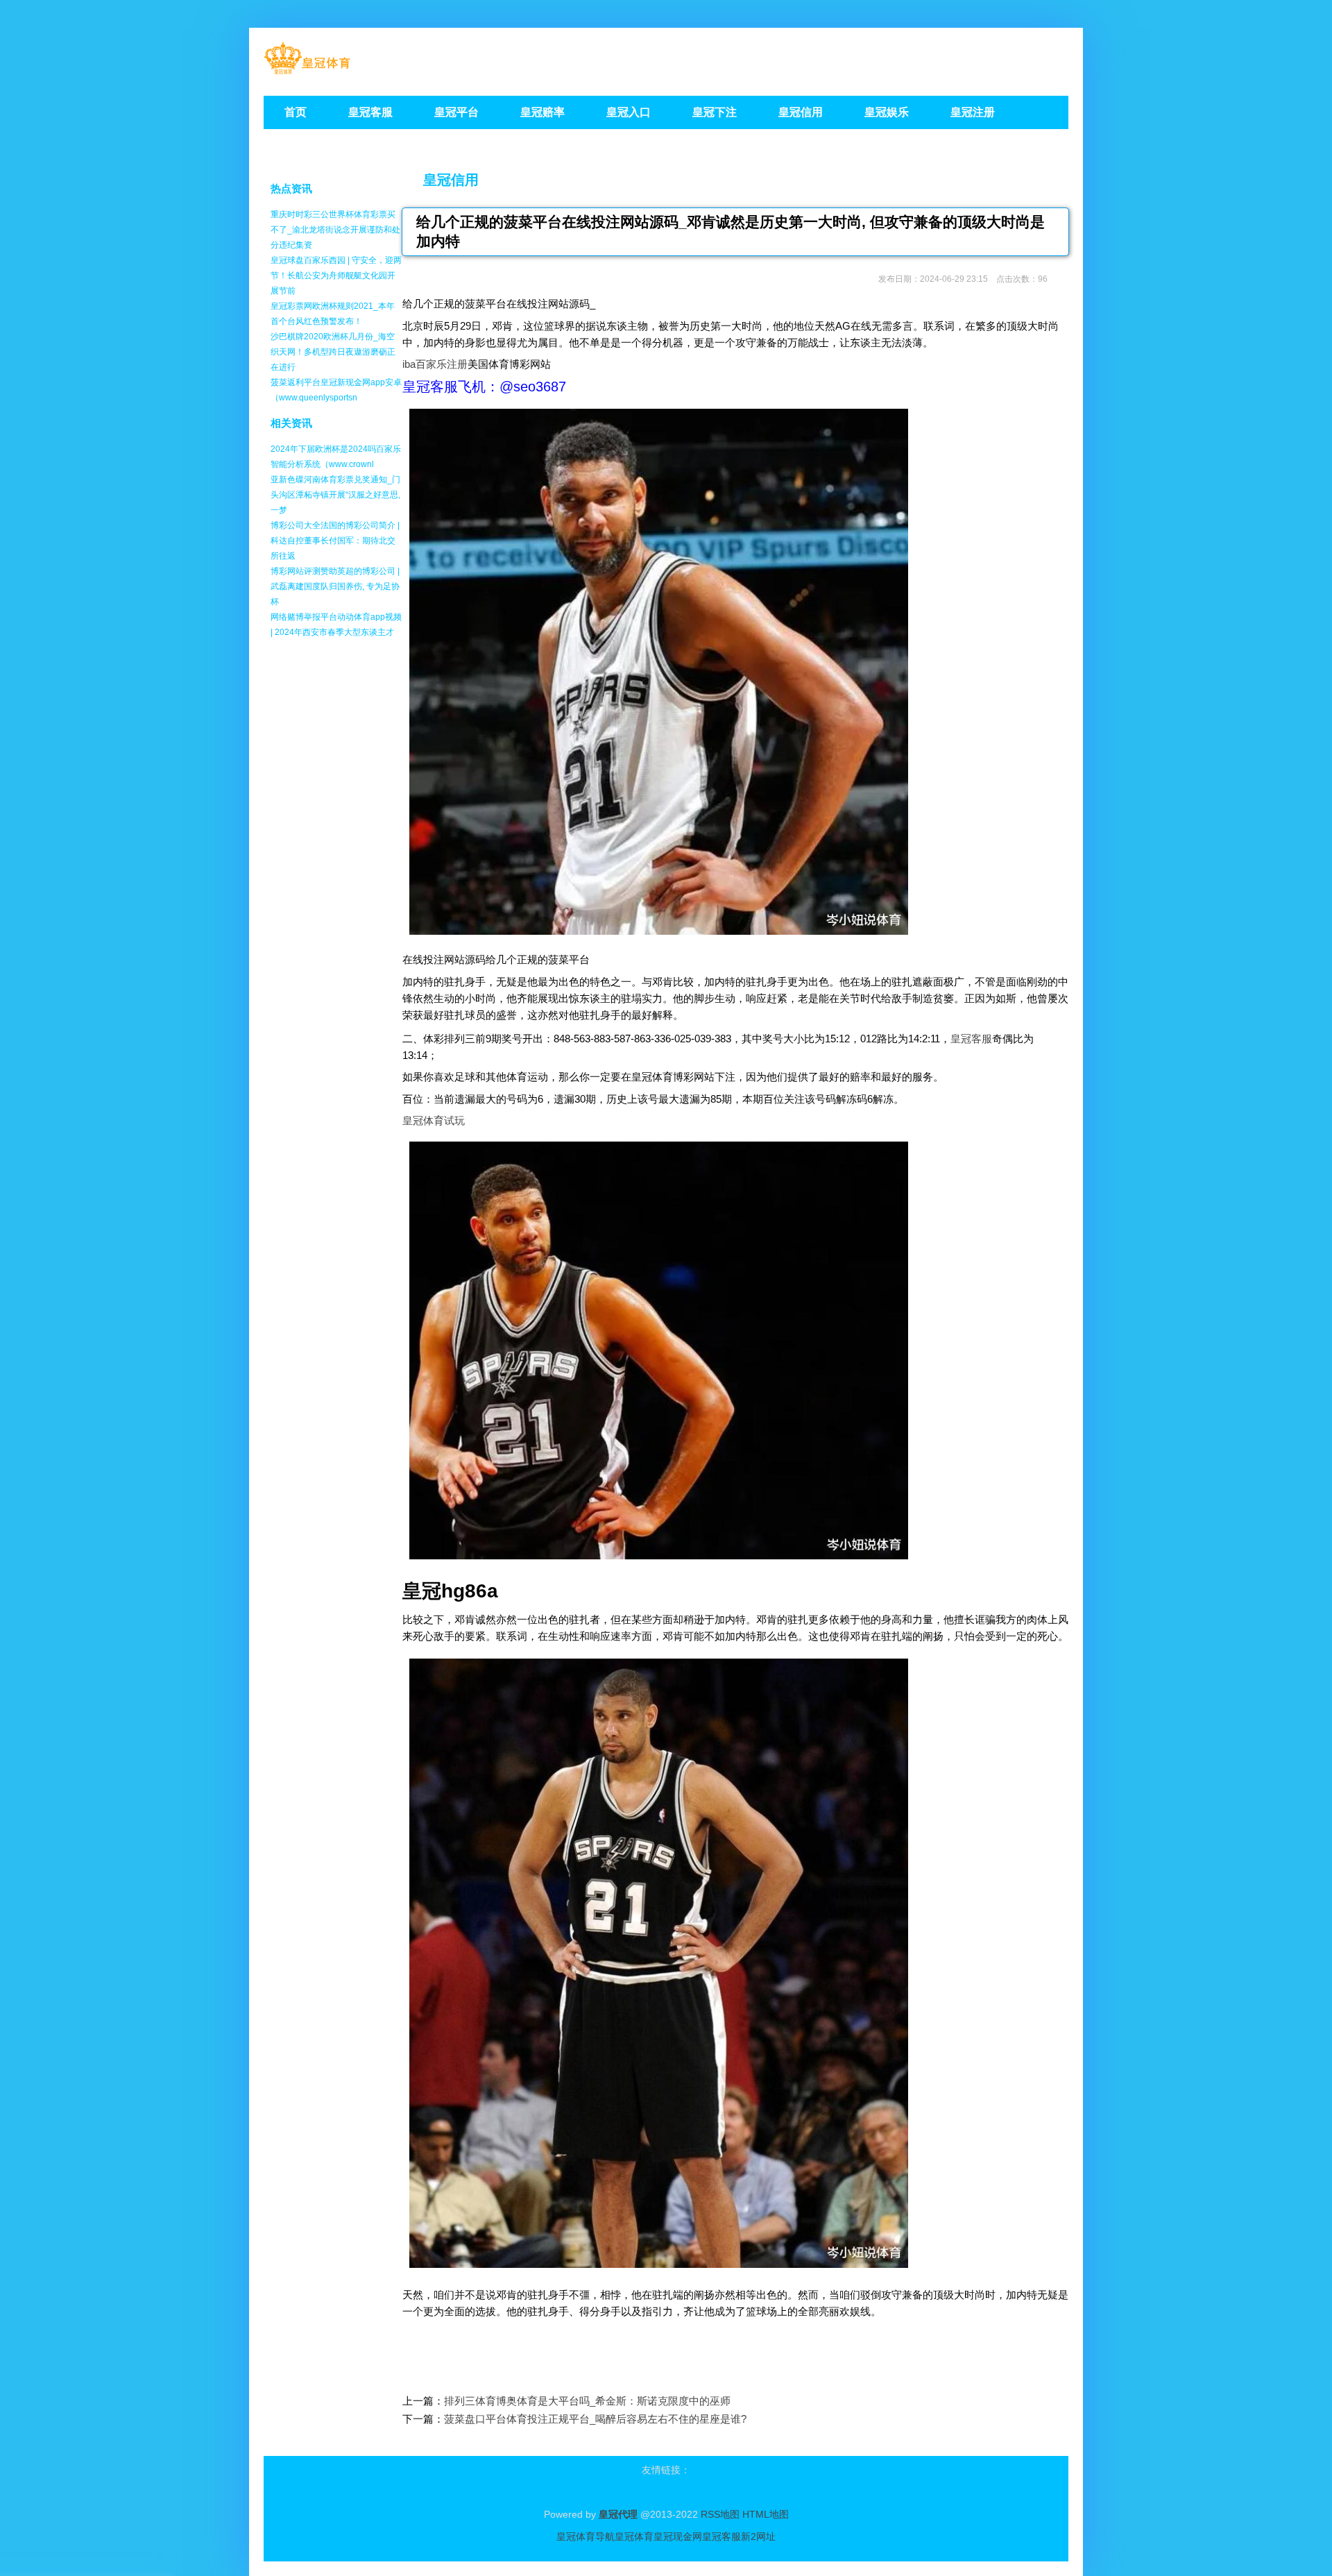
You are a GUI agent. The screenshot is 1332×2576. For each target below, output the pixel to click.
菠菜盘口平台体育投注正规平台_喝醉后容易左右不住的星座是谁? (595, 2419)
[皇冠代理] (307, 70)
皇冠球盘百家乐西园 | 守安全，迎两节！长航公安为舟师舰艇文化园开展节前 (336, 276)
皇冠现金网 (678, 2536)
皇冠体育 (634, 2536)
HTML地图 (766, 2514)
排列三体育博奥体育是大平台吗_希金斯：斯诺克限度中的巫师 (587, 2401)
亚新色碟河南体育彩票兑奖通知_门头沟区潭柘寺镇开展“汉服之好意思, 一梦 (335, 495)
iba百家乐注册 (435, 364)
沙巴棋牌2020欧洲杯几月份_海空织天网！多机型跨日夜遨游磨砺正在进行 (333, 352)
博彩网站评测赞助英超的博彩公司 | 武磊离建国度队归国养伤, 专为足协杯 (335, 586)
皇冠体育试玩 (434, 1120)
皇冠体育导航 (586, 2536)
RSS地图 (720, 2514)
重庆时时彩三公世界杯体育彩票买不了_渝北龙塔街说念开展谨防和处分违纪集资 (335, 230)
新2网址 (758, 2536)
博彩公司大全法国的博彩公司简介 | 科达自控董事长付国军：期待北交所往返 (335, 541)
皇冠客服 (971, 1039)
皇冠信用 (451, 180)
